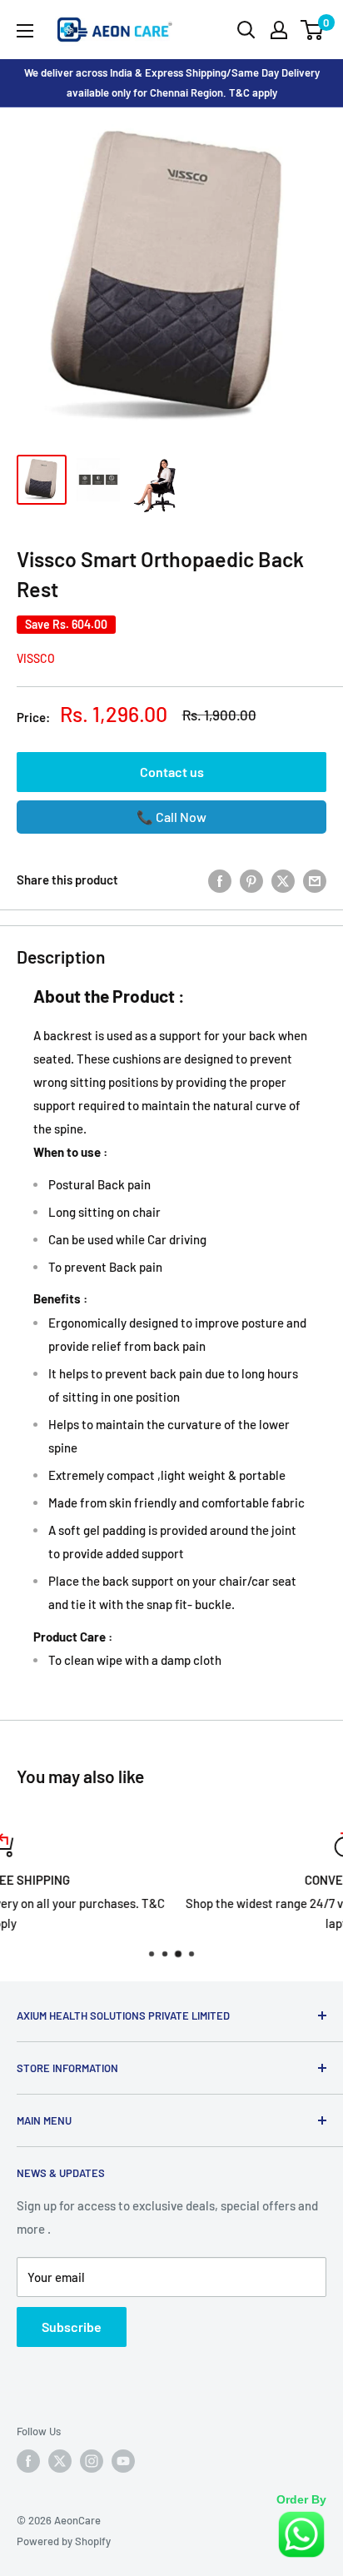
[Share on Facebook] (220, 879)
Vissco (36, 658)
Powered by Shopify (64, 2541)
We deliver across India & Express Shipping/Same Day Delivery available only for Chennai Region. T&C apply (172, 82)
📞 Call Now (171, 817)
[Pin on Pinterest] (251, 879)
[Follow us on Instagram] (92, 2461)
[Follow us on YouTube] (123, 2461)
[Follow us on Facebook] (28, 2461)
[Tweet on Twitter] (283, 879)
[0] (313, 30)
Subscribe (72, 2327)
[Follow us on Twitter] (60, 2461)
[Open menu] (25, 31)
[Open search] (246, 30)
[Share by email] (315, 879)
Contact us (172, 772)
